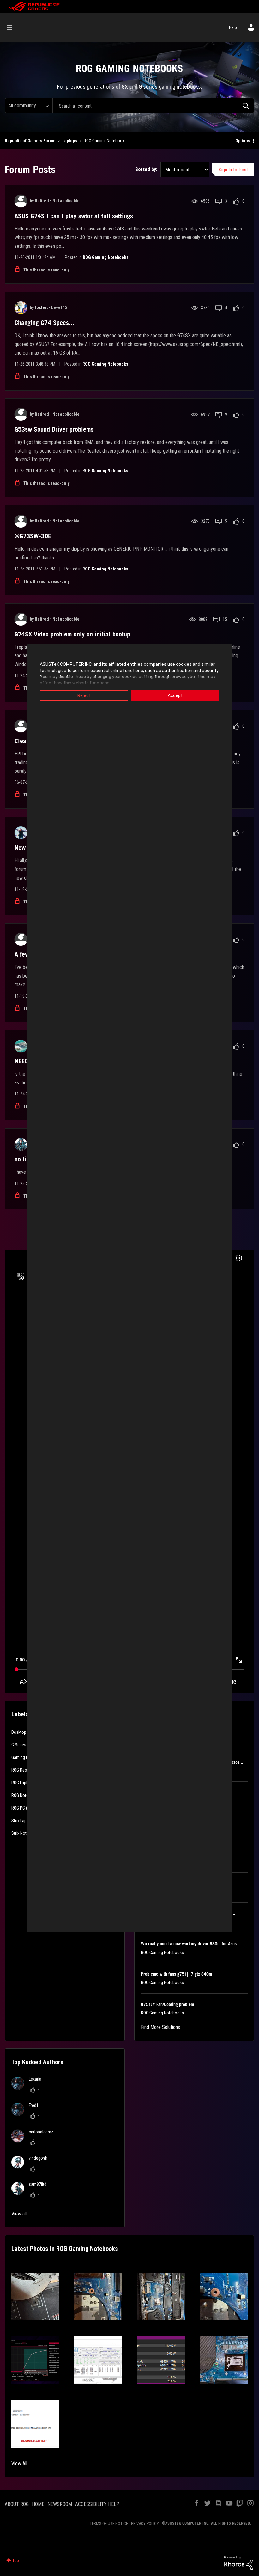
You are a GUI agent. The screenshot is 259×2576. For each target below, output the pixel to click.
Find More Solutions (160, 2027)
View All (19, 2463)
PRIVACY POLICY (145, 2523)
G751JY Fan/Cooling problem (167, 2004)
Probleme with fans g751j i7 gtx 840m (176, 1974)
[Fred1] (27, 2114)
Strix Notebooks (26, 1833)
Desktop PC (22, 1732)
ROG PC (18, 1808)
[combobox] (153, 106)
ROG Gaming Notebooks (106, 257)
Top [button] (16, 2561)
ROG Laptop (22, 1783)
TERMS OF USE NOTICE (109, 2523)
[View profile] (21, 201)
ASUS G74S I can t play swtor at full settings (74, 216)
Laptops (70, 141)
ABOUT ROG (17, 2504)
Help (233, 27)
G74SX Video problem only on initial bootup (72, 634)
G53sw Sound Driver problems (54, 429)
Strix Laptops (23, 1821)
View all (19, 2214)
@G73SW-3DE (33, 536)
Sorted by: (146, 169)
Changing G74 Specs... (45, 323)
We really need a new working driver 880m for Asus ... (191, 1944)
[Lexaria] (29, 2088)
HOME (38, 2504)
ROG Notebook (24, 1795)
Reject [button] (84, 695)
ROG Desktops (24, 1770)
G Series (19, 1745)
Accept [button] (175, 695)
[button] (35, 2296)
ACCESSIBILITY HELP (97, 2504)
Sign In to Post (233, 170)
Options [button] (243, 141)
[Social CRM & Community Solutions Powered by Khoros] (238, 2562)
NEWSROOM (60, 2504)
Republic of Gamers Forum (30, 141)
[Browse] (13, 27)
